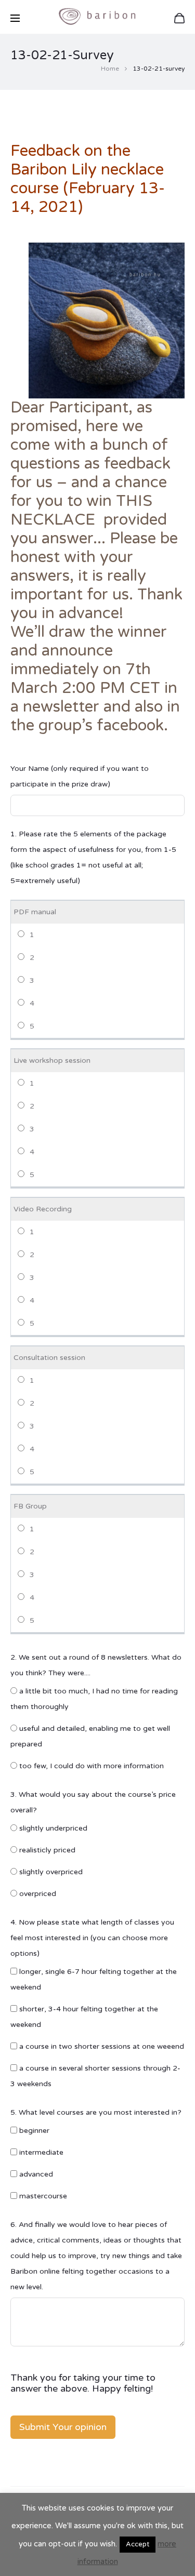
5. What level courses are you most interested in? (96, 2112)
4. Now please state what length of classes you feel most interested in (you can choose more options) (92, 1938)
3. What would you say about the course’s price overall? (93, 1802)
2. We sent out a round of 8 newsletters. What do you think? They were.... (96, 1665)
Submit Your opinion (63, 2427)
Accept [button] (138, 2544)
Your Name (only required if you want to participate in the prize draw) (80, 776)
